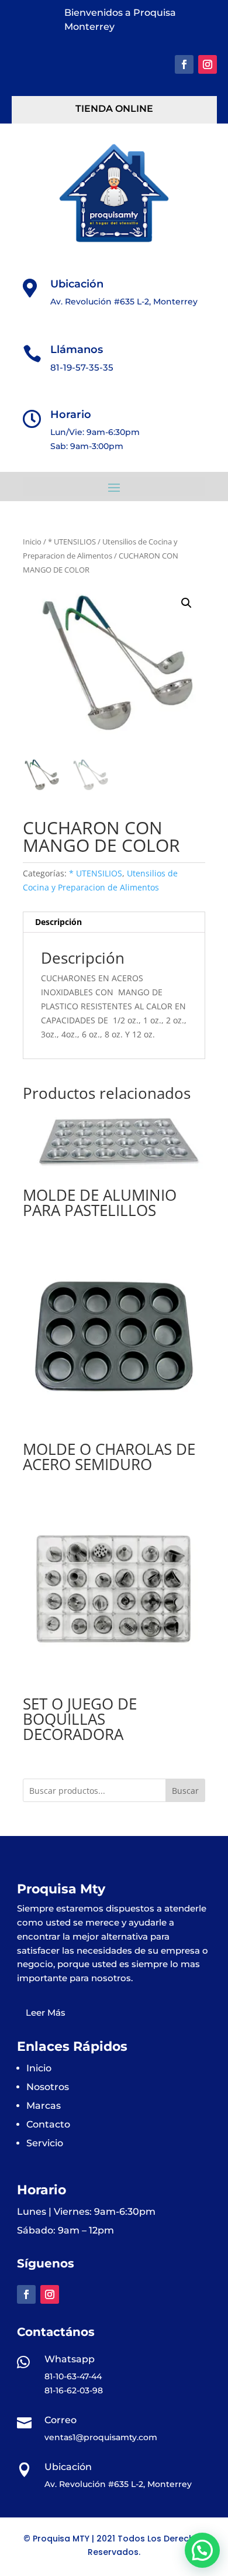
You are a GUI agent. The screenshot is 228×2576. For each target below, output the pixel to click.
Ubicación (77, 284)
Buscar (185, 1791)
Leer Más (46, 2012)
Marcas (44, 2106)
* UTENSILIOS (72, 542)
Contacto (48, 2124)
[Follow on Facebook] (184, 64)
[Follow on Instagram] (208, 64)
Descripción (58, 922)
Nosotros (48, 2087)
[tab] (114, 922)
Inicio (32, 542)
